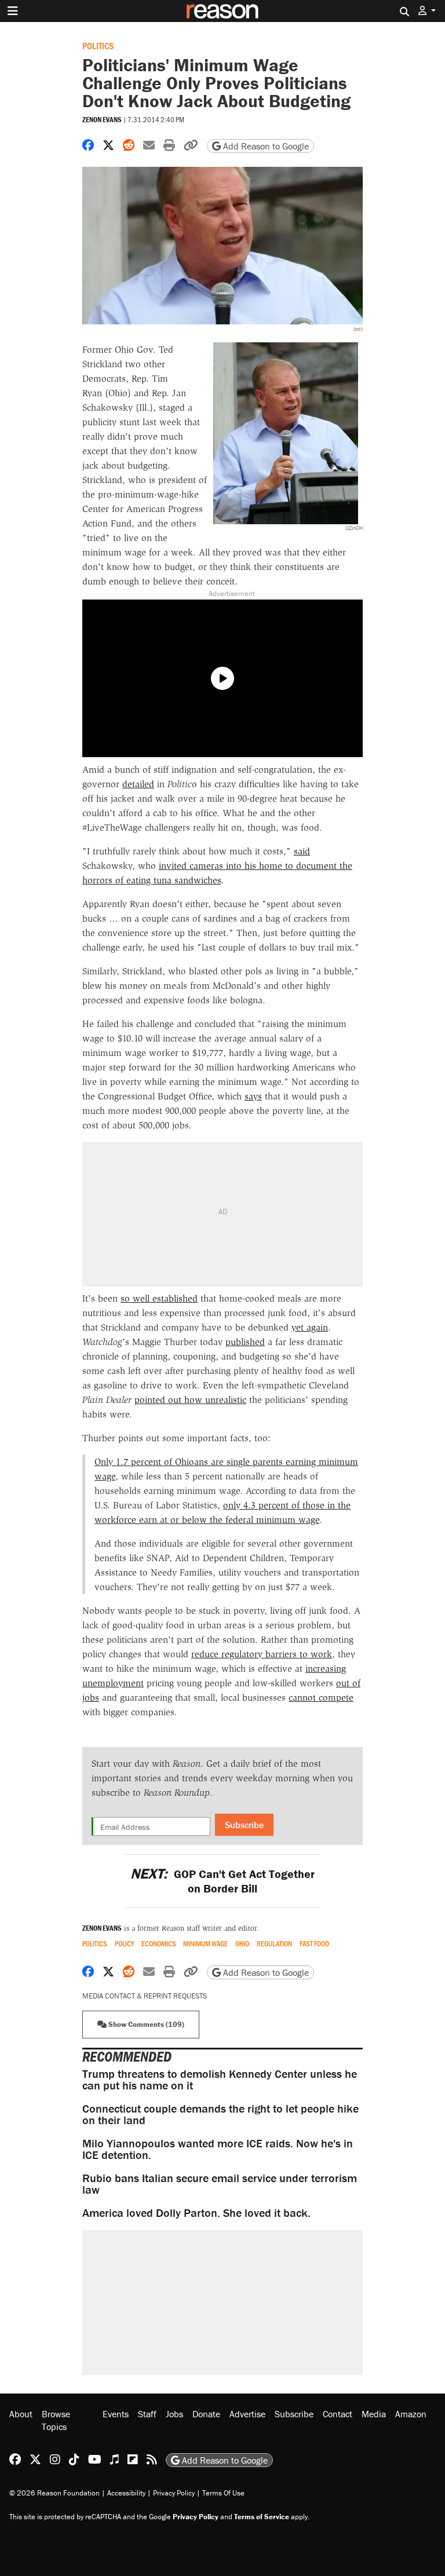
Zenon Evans (102, 120)
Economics (159, 1944)
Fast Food (314, 1944)
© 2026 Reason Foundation (54, 2493)
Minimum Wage (205, 1944)
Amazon (411, 2414)
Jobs (174, 2414)
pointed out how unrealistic (190, 1400)
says (253, 1096)
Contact (338, 2414)
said (302, 851)
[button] (427, 11)
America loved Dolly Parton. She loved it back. (196, 2213)
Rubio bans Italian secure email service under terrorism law (220, 2184)
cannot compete (321, 1698)
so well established (159, 1298)
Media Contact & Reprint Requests (145, 1996)
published (245, 1342)
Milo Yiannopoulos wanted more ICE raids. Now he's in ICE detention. (218, 2149)
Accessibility (126, 2493)
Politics (98, 45)
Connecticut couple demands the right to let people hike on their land (220, 2114)
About (21, 2414)
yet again (310, 1327)
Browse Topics (56, 2420)
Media (374, 2414)
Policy (124, 1944)
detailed (138, 784)
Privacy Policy (174, 2493)
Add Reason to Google (265, 146)
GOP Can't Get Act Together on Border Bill (222, 1881)
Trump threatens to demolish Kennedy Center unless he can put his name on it (220, 2079)
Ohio (242, 1944)
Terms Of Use (223, 2493)
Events (116, 2414)
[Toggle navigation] (13, 11)
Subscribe (244, 1825)
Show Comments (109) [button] (145, 2024)
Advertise (247, 2414)
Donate (206, 2414)
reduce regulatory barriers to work (262, 1654)
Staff (147, 2414)
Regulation (274, 1944)
